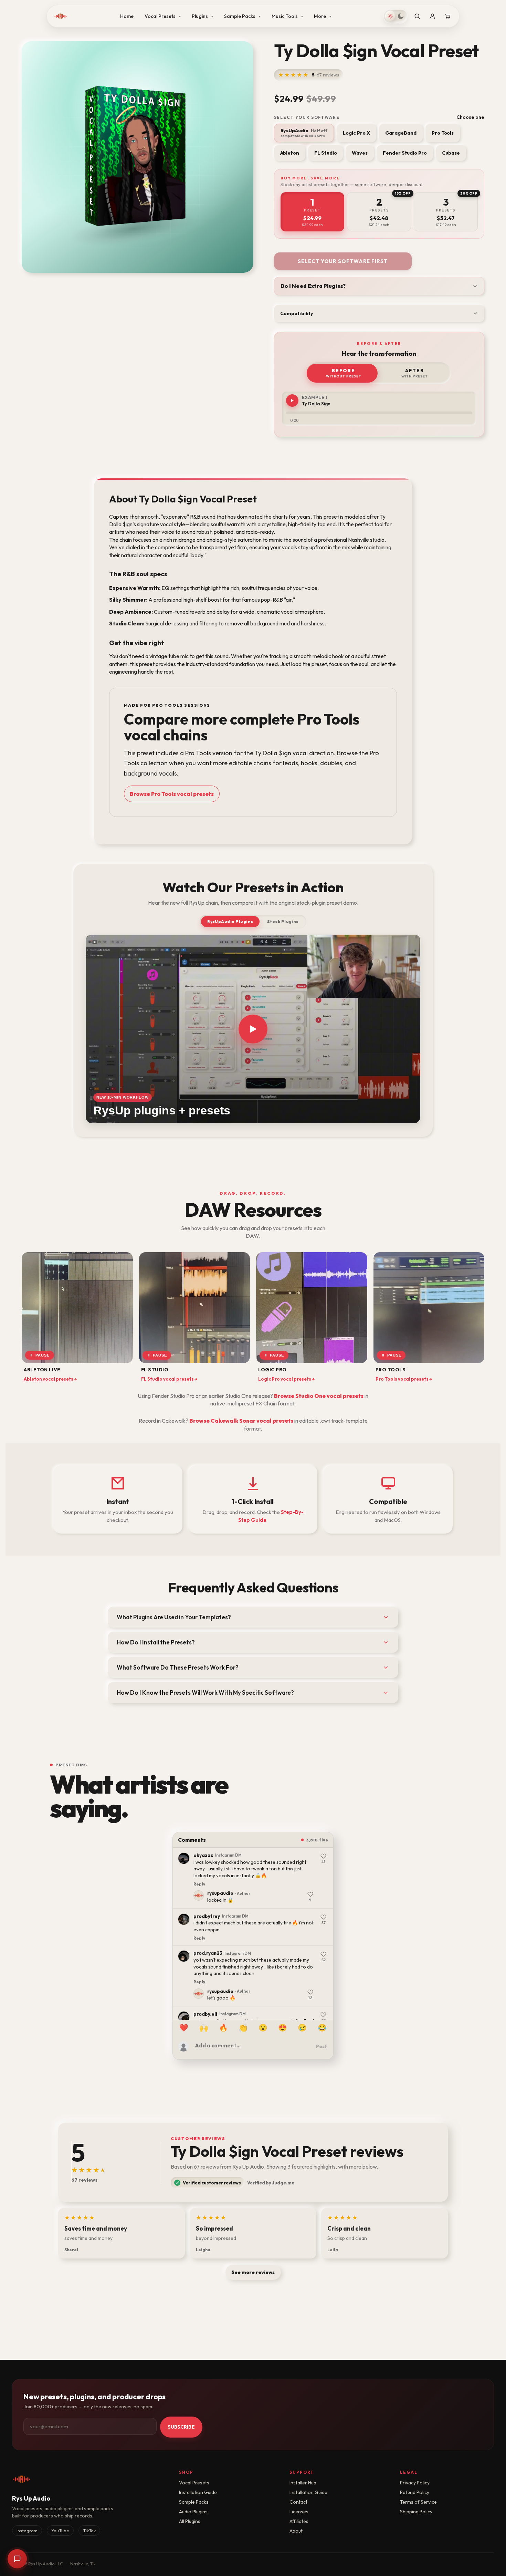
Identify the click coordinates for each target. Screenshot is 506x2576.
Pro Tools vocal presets (404, 1379)
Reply (199, 1877)
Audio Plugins (193, 2512)
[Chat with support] (17, 2559)
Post (321, 2046)
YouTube (60, 2531)
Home (127, 16)
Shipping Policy (416, 2512)
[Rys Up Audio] (61, 16)
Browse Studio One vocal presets (319, 1396)
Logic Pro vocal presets (287, 1379)
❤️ (184, 2028)
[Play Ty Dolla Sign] (292, 401)
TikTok (89, 2531)
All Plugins (190, 2521)
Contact (298, 2502)
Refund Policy (415, 2492)
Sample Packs (242, 16)
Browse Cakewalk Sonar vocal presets (241, 1421)
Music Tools (287, 16)
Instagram (27, 2531)
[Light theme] (390, 16)
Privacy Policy (415, 2483)
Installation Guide (198, 2492)
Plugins (202, 16)
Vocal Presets (163, 16)
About (296, 2531)
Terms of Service (418, 2502)
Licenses (299, 2512)
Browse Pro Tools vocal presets (172, 794)
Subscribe (181, 2427)
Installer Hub (303, 2483)
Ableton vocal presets (50, 1379)
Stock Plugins (283, 921)
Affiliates (299, 2521)
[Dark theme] (401, 16)
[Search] (417, 16)
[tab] (313, 212)
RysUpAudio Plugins (230, 921)
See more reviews (253, 2272)
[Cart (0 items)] (447, 16)
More (323, 16)
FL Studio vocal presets (169, 1379)
